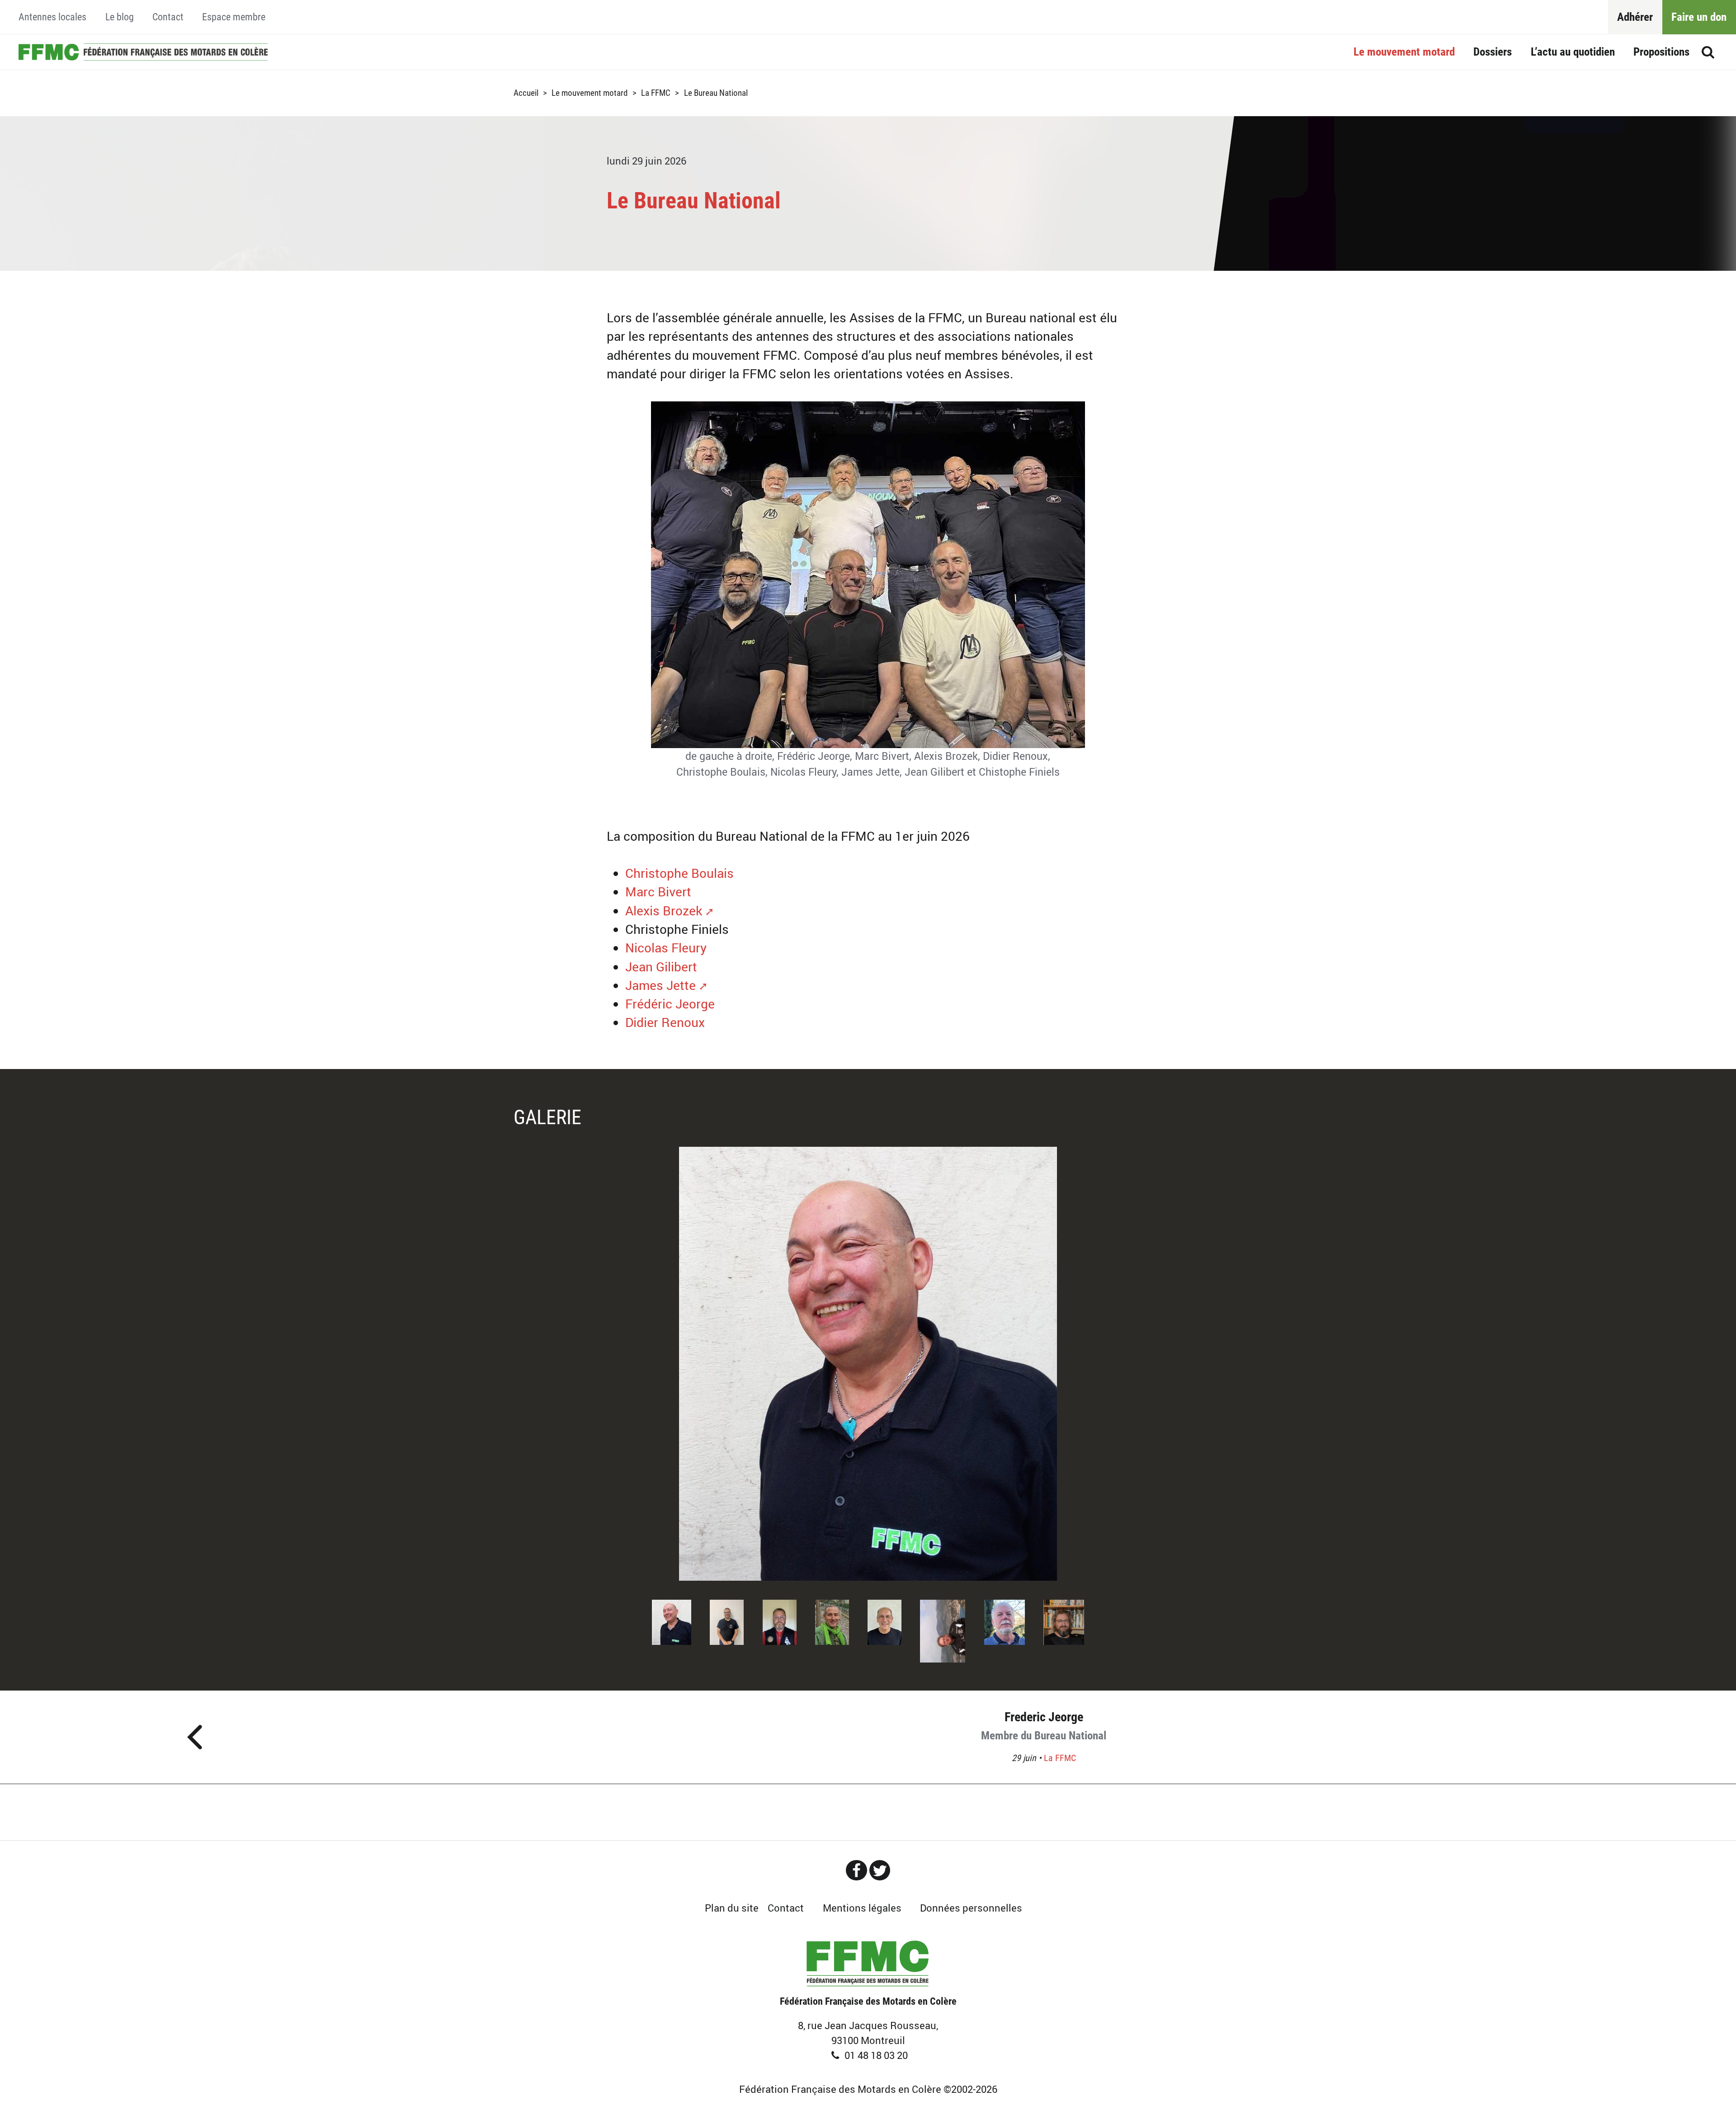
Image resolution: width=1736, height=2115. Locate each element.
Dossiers (1493, 52)
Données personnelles (971, 1908)
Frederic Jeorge (1044, 1726)
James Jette (660, 985)
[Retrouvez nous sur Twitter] (880, 1870)
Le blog (120, 17)
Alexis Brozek (664, 911)
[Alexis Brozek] (780, 1621)
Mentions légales (862, 1908)
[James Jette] (727, 1621)
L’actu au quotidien (1573, 52)
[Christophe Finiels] (832, 1621)
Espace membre (234, 17)
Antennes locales (52, 17)
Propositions (1661, 52)
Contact (168, 17)
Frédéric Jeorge (670, 1004)
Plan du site (732, 1908)
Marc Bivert (658, 892)
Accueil (143, 52)
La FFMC (656, 93)
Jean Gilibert (661, 967)
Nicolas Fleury (666, 948)
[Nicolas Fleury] (943, 1629)
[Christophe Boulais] (868, 1364)
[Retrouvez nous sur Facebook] (856, 1870)
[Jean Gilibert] (885, 1621)
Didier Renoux (665, 1022)
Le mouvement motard (1404, 52)
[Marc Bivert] (1005, 1621)
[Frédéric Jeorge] (1064, 1621)
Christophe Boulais (679, 873)
